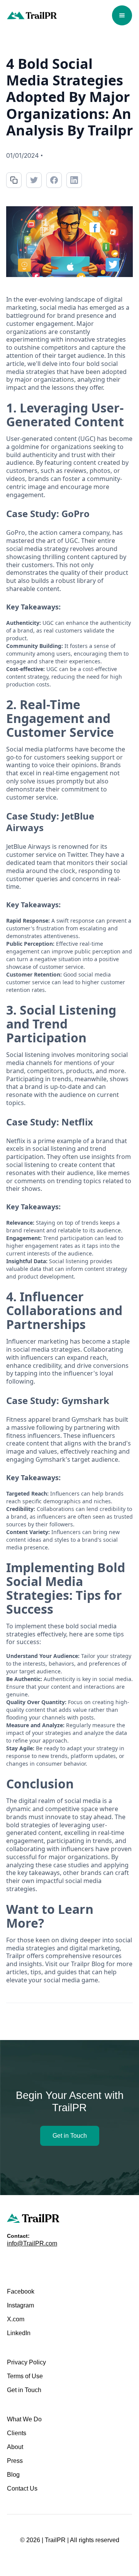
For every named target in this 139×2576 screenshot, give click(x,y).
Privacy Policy (26, 2362)
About (15, 2447)
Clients (17, 2433)
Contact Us (22, 2488)
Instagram (20, 2305)
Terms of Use (25, 2376)
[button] (122, 15)
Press (15, 2461)
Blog (13, 2475)
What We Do (24, 2419)
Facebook (21, 2291)
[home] (32, 16)
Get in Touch (70, 2136)
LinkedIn (19, 2333)
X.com (16, 2319)
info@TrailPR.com (32, 2243)
